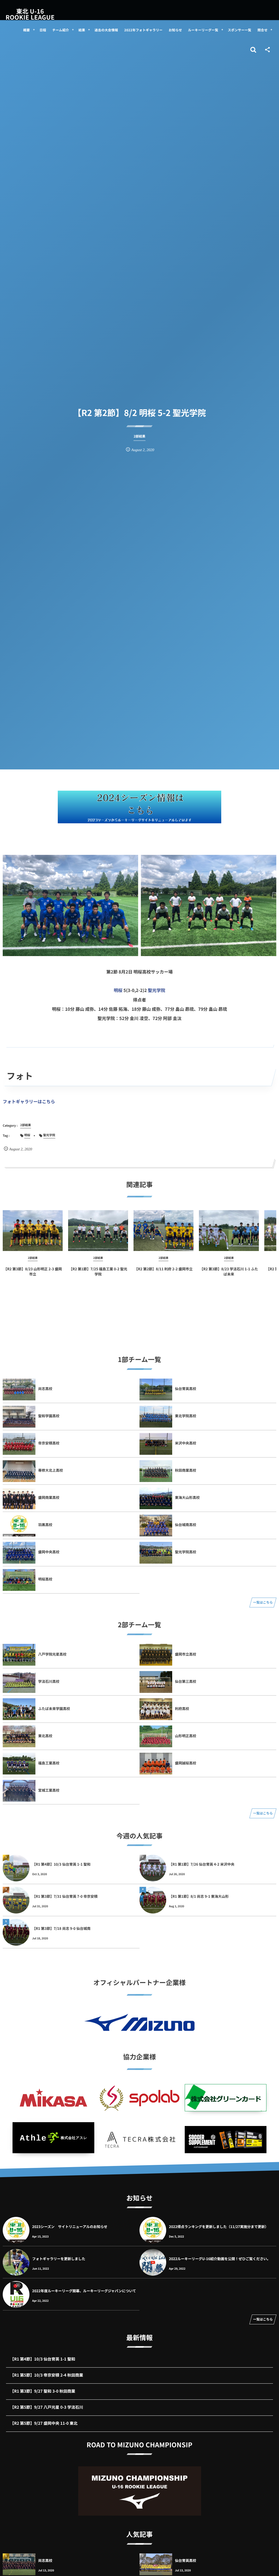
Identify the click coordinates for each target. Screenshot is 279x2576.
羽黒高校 (45, 1525)
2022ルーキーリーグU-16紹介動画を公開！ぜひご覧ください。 (220, 2259)
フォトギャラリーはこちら (29, 1101)
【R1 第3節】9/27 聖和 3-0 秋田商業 (43, 2391)
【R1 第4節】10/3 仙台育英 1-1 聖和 (61, 1864)
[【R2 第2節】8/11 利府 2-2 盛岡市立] (163, 1231)
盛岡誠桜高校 (186, 1763)
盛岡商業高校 (49, 1497)
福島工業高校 (49, 1763)
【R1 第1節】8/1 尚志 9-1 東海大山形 (199, 1896)
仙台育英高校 (186, 1389)
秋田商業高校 (186, 1470)
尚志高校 (45, 1389)
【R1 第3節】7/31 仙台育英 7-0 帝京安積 (65, 1896)
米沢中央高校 (186, 1443)
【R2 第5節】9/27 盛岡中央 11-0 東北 (44, 2423)
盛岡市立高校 (186, 1654)
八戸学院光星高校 (52, 1654)
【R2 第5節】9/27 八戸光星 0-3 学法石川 (47, 2407)
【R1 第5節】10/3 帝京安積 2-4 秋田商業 (47, 2375)
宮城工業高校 (49, 1790)
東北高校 (45, 1736)
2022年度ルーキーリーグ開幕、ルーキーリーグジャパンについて (84, 2291)
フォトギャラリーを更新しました (59, 2259)
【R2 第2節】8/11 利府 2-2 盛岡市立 (163, 1269)
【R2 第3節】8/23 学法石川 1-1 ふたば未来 (229, 1271)
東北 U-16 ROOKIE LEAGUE (30, 14)
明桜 (118, 990)
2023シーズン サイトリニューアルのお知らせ (70, 2227)
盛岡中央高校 (49, 1552)
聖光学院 (157, 990)
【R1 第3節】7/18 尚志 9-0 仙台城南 (61, 1928)
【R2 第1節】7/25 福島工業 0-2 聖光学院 (98, 1271)
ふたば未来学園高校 (54, 1708)
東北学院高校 (186, 1416)
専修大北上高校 (51, 1470)
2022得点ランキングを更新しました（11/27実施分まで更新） (219, 2227)
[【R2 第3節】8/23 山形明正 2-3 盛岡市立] (33, 1231)
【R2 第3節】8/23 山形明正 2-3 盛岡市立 (33, 1271)
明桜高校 (45, 1579)
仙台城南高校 (186, 1525)
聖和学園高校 (49, 1416)
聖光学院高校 (186, 1552)
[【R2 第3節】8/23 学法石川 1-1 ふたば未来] (229, 1231)
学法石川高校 (49, 1681)
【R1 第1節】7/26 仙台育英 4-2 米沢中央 (202, 1864)
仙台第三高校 (186, 1681)
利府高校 (182, 1708)
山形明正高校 (186, 1736)
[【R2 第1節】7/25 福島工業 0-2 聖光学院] (98, 1231)
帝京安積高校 (49, 1443)
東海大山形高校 (187, 1497)
